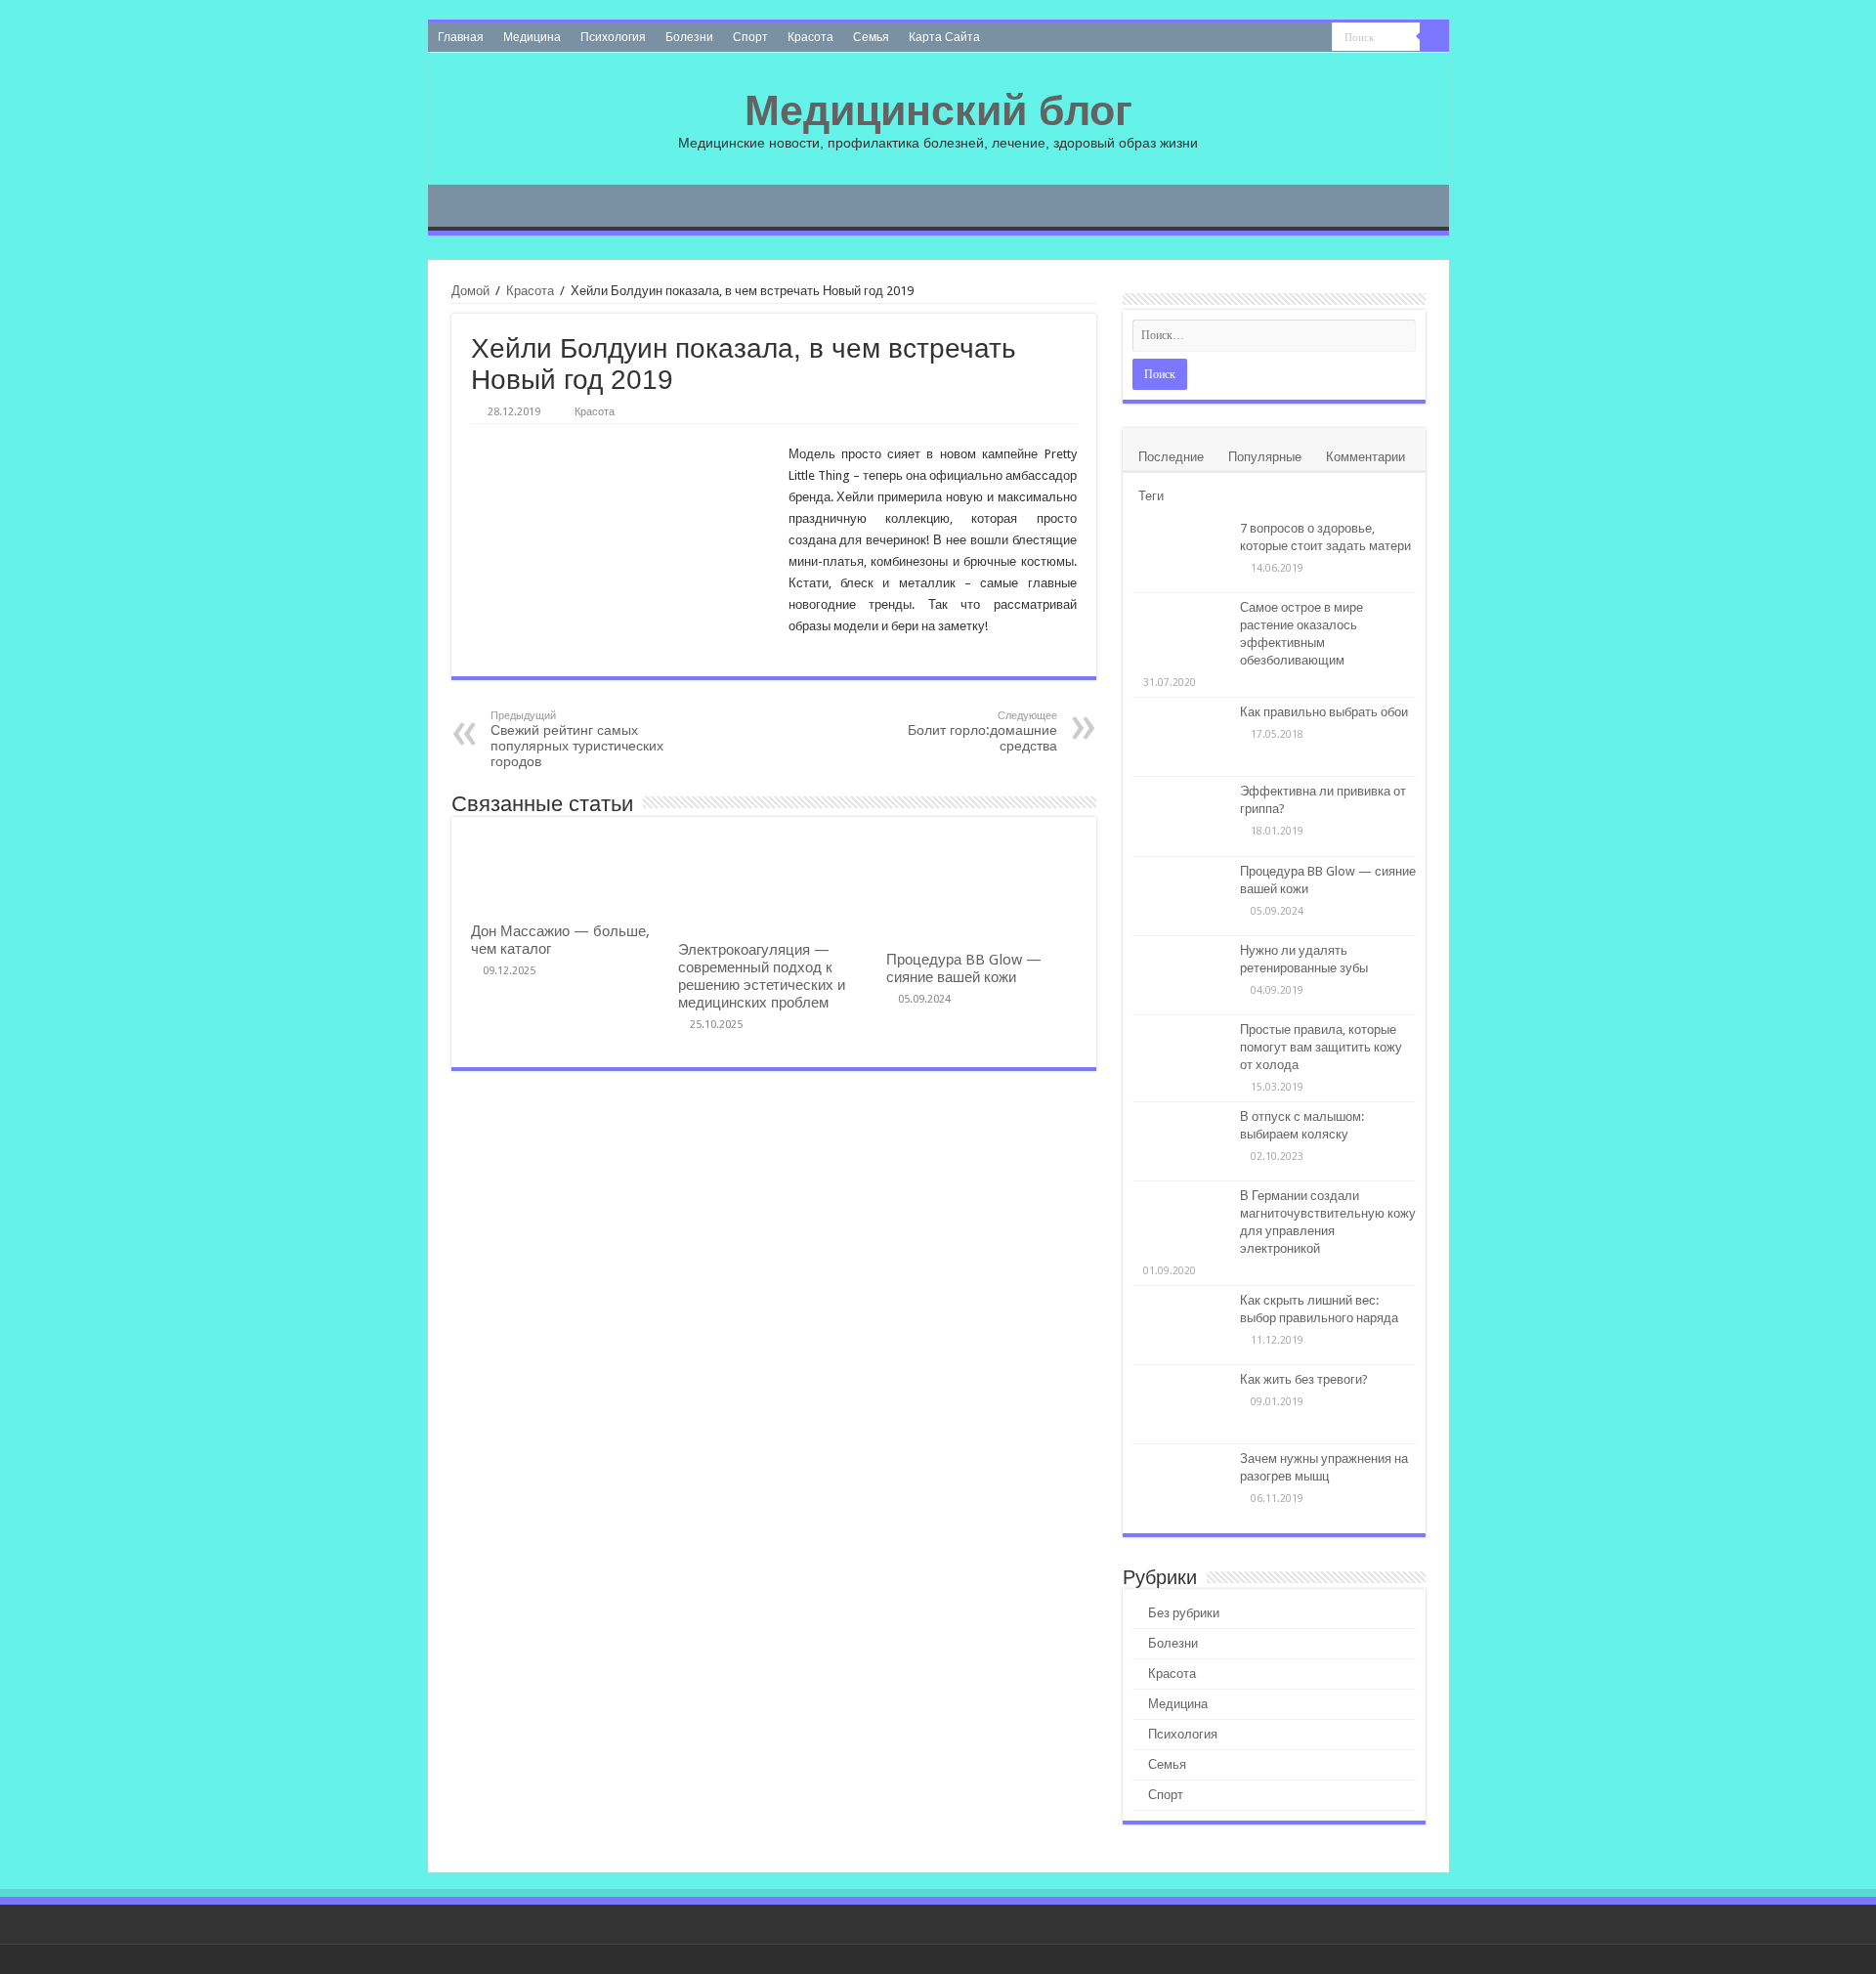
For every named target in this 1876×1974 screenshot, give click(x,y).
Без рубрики (1184, 1613)
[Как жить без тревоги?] (1181, 1404)
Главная (461, 37)
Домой (470, 291)
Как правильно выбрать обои (1324, 712)
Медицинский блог (938, 110)
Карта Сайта (944, 37)
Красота (810, 37)
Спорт (750, 37)
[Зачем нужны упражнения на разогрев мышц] (1181, 1483)
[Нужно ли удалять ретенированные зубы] (1181, 975)
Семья (871, 37)
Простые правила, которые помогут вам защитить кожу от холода (1321, 1047)
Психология (613, 37)
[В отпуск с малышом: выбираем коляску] (1181, 1141)
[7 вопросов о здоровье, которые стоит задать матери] (1181, 553)
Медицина (532, 37)
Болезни (689, 37)
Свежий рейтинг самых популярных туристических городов (577, 739)
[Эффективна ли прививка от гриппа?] (1181, 816)
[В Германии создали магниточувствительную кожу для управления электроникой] (1181, 1221)
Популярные (1265, 457)
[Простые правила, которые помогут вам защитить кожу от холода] (1181, 1054)
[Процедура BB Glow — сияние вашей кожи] (1181, 896)
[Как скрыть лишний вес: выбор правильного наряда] (1181, 1325)
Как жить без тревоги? (1304, 1379)
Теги (1151, 496)
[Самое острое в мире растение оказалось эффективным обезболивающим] (1181, 632)
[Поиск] (1434, 37)
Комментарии (1365, 457)
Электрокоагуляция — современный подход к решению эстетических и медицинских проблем (762, 976)
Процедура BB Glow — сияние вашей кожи (964, 968)
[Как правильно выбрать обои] (1181, 737)
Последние (1171, 457)
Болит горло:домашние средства (982, 731)
